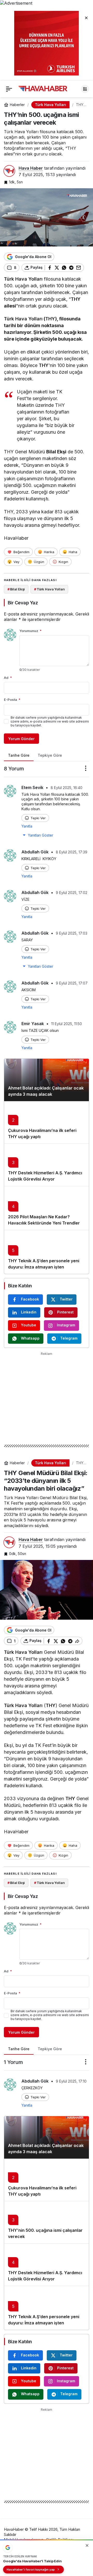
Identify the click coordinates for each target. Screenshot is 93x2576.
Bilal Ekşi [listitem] (16, 589)
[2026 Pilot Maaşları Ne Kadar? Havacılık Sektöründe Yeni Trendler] (47, 1208)
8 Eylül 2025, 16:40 (67, 788)
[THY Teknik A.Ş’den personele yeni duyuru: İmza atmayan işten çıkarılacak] (47, 1252)
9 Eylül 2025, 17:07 (72, 983)
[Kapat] (86, 18)
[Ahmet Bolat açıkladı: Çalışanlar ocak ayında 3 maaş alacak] (47, 1080)
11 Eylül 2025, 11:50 (67, 1024)
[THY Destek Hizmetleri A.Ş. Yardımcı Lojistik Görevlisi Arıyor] (47, 1165)
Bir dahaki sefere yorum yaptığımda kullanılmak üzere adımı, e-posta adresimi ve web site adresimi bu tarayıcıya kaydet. (50, 721)
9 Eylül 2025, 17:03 (72, 933)
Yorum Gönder (21, 739)
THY (76, 299)
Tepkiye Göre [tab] (50, 755)
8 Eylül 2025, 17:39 (72, 852)
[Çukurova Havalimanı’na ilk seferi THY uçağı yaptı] (47, 1122)
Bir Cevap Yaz (23, 603)
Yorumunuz (30, 631)
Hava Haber (31, 168)
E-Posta (12, 700)
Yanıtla (27, 826)
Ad (8, 678)
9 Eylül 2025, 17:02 (72, 893)
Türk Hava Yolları (23, 279)
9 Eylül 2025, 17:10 (71, 2081)
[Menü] (9, 89)
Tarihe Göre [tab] (19, 755)
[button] (85, 89)
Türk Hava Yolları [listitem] (49, 589)
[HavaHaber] (43, 88)
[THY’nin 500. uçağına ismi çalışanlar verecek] (47, 2222)
